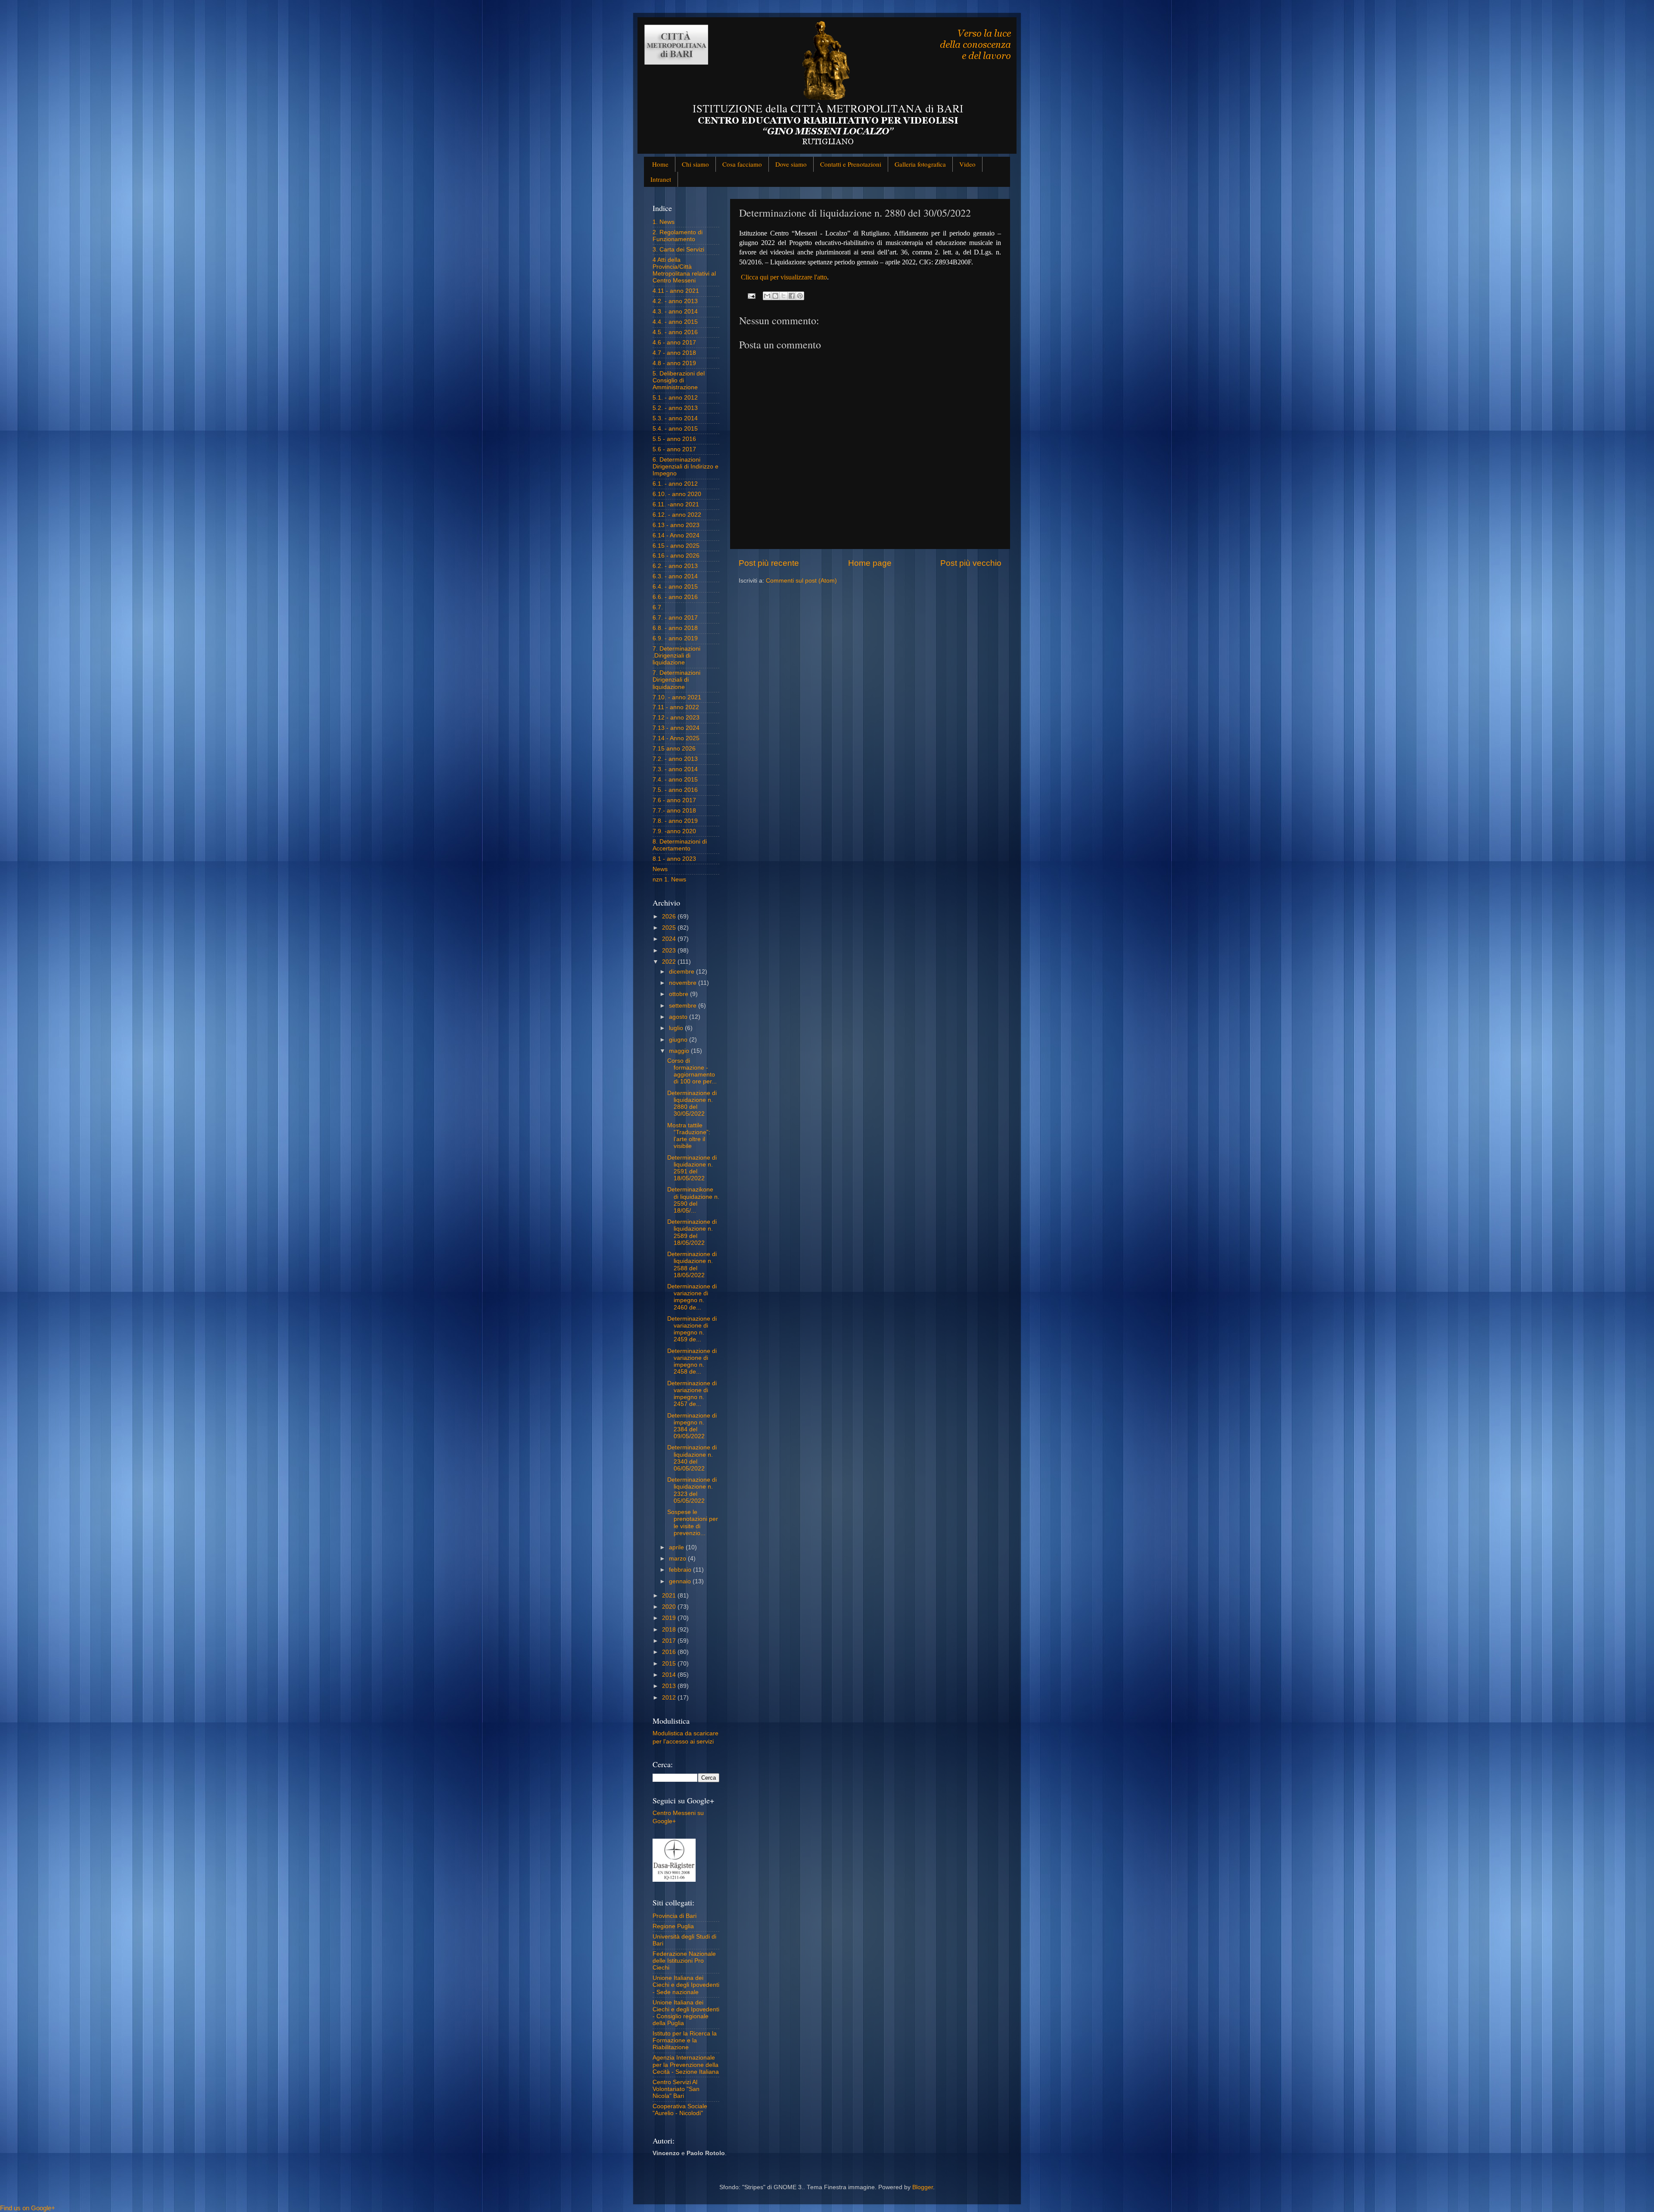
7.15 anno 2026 (674, 749)
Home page (870, 563)
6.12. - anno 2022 (677, 515)
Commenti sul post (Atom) (801, 581)
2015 (670, 1664)
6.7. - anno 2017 (675, 618)
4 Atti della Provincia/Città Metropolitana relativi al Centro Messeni (684, 270)
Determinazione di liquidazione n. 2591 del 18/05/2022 (692, 1168)
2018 (670, 1630)
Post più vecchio (971, 563)
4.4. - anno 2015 (675, 322)
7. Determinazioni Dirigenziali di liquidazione (676, 680)
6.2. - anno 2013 (675, 566)
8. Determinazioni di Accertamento (680, 845)
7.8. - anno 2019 (675, 821)
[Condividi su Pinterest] (800, 296)
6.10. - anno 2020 (677, 494)
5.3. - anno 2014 (675, 418)
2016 (670, 1652)
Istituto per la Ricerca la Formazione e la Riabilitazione (685, 2040)
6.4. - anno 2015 (675, 587)
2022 (670, 962)
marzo (678, 1559)
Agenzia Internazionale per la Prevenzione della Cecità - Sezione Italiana (686, 2065)
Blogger (923, 2187)
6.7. (658, 607)
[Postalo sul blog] (775, 296)
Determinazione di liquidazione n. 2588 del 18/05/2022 (692, 1265)
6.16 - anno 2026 (676, 556)
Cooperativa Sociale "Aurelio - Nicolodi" (680, 2110)
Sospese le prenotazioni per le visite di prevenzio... (693, 1523)
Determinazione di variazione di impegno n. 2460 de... (692, 1297)
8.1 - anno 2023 (674, 859)
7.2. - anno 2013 (675, 759)
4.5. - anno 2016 (675, 332)
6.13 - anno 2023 (676, 525)
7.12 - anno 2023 (676, 718)
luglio (677, 1028)
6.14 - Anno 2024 (676, 535)
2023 (670, 951)
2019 (670, 1618)
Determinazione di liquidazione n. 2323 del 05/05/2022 (692, 1490)
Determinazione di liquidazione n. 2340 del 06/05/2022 (692, 1458)
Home (660, 164)
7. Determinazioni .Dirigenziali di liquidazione (676, 656)
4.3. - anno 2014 (675, 312)
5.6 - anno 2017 (674, 449)
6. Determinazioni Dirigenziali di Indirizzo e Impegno (686, 467)
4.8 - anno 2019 (674, 363)
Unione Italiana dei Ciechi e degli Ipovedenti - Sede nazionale (686, 1985)
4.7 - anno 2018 (674, 353)
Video (967, 164)
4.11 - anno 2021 (676, 291)
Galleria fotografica (920, 164)
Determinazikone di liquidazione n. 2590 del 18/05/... (693, 1200)
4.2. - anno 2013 (675, 301)
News (660, 869)
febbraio (681, 1570)
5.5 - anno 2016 (674, 439)
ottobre (679, 994)
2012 (670, 1698)
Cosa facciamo (742, 164)
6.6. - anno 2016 (675, 597)
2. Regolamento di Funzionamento (678, 236)
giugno (679, 1040)
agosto (679, 1017)
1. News (664, 222)
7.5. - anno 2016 (675, 790)
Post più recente (769, 563)
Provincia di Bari (675, 1916)
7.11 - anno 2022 (676, 707)
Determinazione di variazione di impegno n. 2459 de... (692, 1329)
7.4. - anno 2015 (675, 780)
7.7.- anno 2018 (674, 811)
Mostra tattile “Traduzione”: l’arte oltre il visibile (689, 1136)
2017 (670, 1641)
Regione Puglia (673, 1926)
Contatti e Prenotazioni (851, 164)
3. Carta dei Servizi (678, 250)
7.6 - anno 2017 (674, 800)
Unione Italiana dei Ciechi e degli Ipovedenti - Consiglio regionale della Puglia (686, 2013)
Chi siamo (695, 164)
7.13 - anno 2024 (676, 728)
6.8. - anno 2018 (675, 628)
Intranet (661, 179)
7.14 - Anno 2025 (676, 738)
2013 (670, 1686)
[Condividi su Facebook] (792, 296)
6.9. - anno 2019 (675, 638)
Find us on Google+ (28, 2208)
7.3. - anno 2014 (675, 769)
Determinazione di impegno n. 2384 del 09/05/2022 (692, 1426)
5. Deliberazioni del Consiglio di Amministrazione (679, 380)
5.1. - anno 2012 (675, 398)
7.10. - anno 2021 (677, 697)
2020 (670, 1607)
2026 (670, 917)
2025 (670, 928)
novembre (684, 983)
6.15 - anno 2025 (676, 546)
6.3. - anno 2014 (675, 576)
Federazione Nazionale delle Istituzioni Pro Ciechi (684, 1961)
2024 (670, 939)
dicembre (682, 972)
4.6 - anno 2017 (674, 343)
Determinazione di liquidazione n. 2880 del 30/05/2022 (692, 1104)
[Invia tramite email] (767, 296)
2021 (670, 1596)
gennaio (681, 1581)
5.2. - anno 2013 (675, 408)
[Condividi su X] (783, 296)
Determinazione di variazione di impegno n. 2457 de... (692, 1394)
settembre (684, 1006)
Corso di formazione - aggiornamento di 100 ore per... (692, 1071)
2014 (670, 1675)
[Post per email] (751, 296)
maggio (680, 1051)
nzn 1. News (669, 880)
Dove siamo (791, 164)
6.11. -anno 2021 (676, 504)
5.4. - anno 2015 (675, 429)
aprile (677, 1547)
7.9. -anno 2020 (674, 831)
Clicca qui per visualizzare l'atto (784, 277)
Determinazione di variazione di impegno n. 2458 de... (692, 1362)
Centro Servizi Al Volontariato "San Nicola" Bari (676, 2089)
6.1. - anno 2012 (675, 484)
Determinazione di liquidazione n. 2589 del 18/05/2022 (692, 1232)
